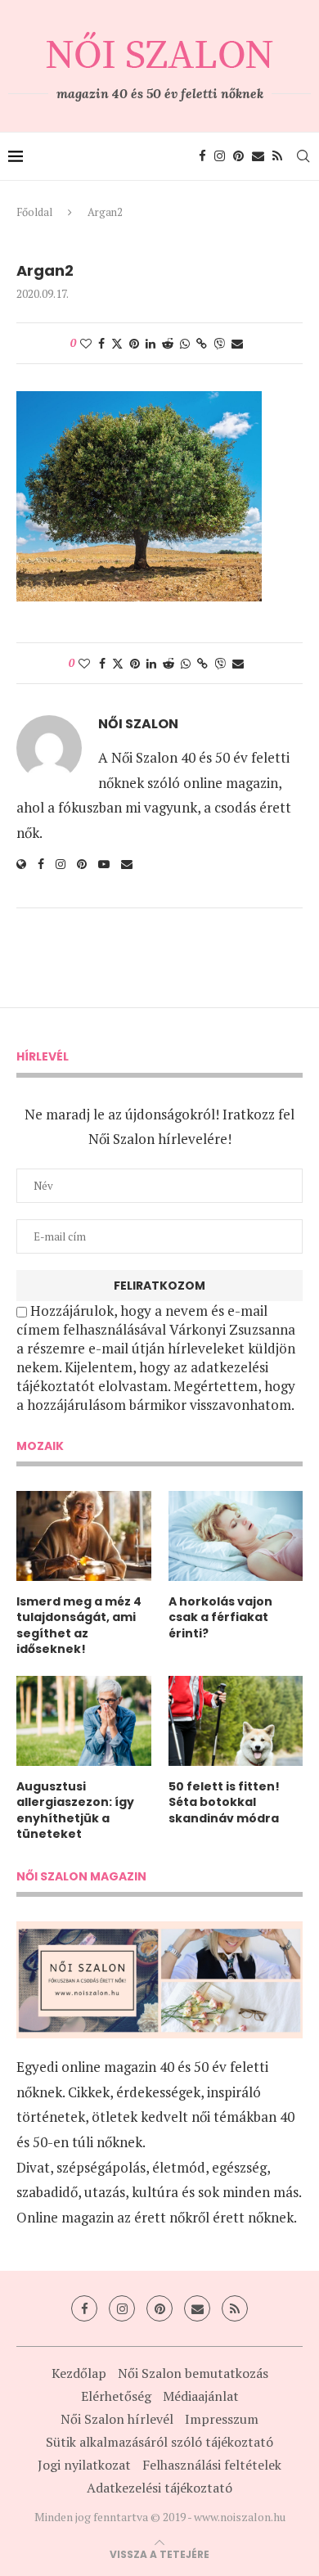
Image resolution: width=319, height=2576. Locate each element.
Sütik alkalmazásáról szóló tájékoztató (159, 2442)
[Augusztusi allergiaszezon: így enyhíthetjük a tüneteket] (84, 1721)
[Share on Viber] (219, 343)
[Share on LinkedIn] (151, 343)
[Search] (303, 156)
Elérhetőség (116, 2396)
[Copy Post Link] (202, 343)
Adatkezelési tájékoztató (159, 2488)
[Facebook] (202, 156)
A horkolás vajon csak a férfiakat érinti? (220, 1618)
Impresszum (222, 2419)
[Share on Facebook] (101, 343)
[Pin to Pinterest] (134, 343)
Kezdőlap (79, 2373)
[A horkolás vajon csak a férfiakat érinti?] (236, 1536)
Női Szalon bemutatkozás (193, 2373)
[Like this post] (86, 343)
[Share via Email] (237, 343)
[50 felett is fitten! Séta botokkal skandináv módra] (236, 1721)
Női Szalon (138, 724)
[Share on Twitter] (117, 343)
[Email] (258, 156)
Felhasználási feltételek (212, 2465)
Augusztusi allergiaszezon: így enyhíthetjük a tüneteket (75, 1811)
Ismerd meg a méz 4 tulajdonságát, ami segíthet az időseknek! (79, 1626)
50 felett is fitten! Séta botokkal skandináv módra (224, 1803)
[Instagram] (220, 156)
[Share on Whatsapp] (185, 343)
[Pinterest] (238, 156)
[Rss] (277, 156)
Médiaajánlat (201, 2396)
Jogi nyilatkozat (84, 2465)
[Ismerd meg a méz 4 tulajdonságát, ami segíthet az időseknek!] (84, 1536)
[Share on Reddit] (168, 343)
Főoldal (34, 212)
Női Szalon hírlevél (117, 2419)
